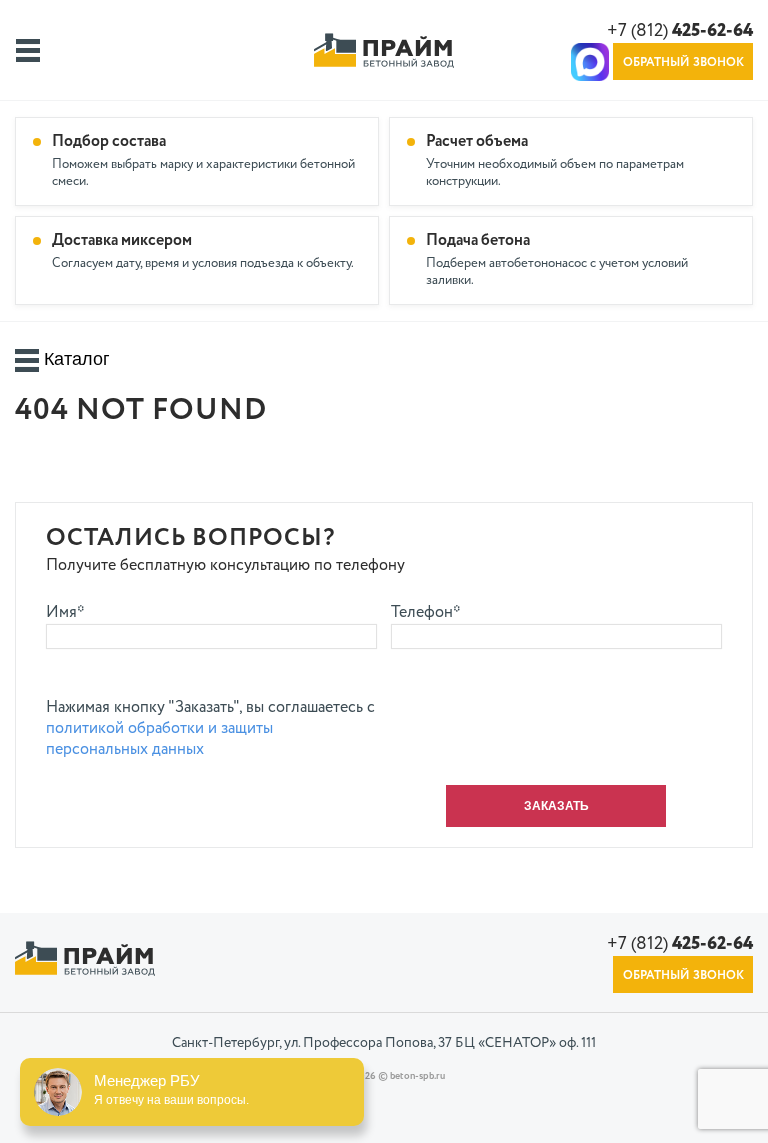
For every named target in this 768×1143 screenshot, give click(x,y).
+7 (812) (680, 31)
